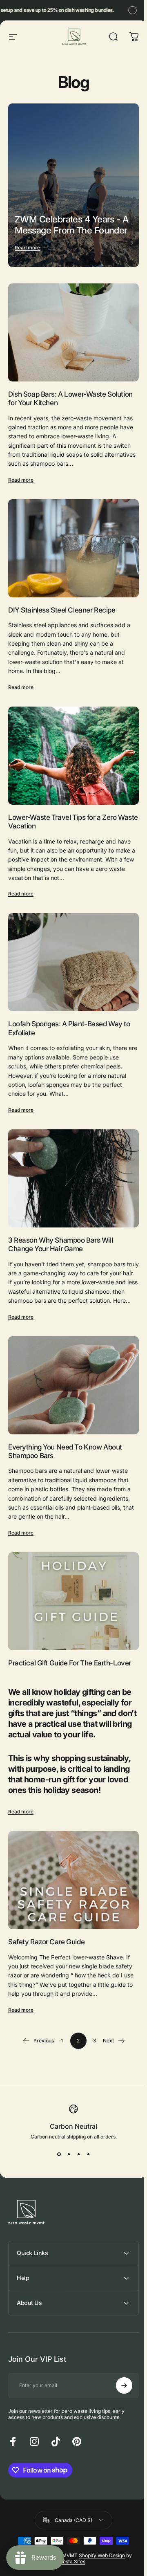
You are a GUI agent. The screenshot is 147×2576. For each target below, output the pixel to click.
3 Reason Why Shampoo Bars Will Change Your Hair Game (60, 1244)
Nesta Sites (71, 2550)
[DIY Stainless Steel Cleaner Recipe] (73, 548)
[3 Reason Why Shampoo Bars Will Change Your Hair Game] (73, 1178)
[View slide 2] (69, 2154)
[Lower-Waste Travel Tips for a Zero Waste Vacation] (73, 756)
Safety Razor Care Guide (46, 1942)
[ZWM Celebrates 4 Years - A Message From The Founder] (73, 185)
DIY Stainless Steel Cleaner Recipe (62, 610)
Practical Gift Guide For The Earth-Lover (70, 1663)
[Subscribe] (121, 2374)
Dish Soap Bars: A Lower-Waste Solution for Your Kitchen (70, 398)
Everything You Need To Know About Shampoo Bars (65, 1451)
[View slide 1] (59, 2154)
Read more (27, 248)
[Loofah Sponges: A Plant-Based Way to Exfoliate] (73, 962)
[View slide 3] (78, 2154)
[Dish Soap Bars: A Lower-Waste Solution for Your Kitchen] (73, 332)
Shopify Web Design (100, 2543)
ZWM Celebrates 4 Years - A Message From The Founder (72, 225)
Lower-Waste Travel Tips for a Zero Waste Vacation (73, 821)
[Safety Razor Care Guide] (73, 1880)
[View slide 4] (88, 2154)
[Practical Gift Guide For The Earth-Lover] (73, 1601)
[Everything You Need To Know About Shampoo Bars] (73, 1385)
